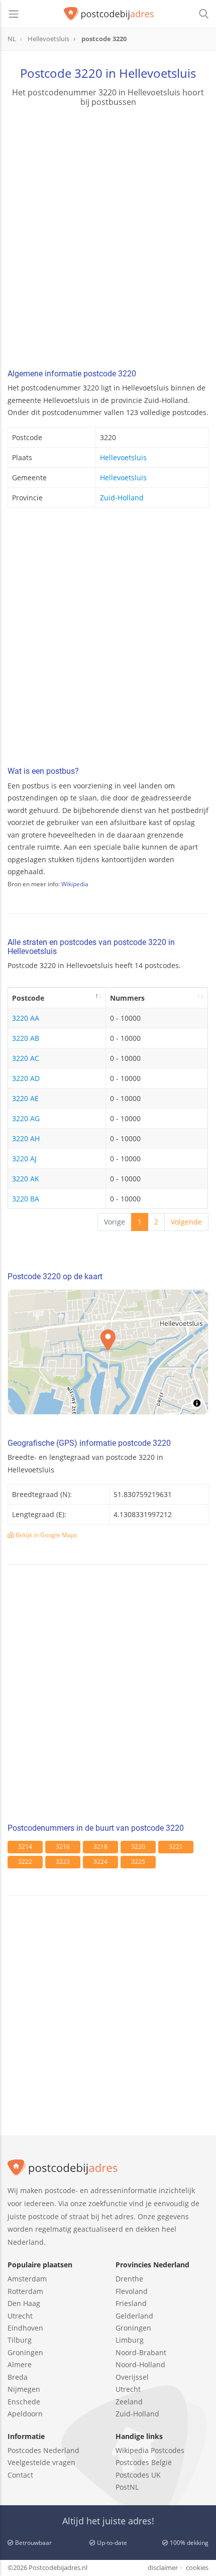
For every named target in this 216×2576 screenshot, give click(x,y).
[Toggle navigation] (14, 14)
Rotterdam (25, 2291)
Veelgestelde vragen (41, 2462)
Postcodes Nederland (43, 2450)
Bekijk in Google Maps (46, 1535)
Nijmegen (24, 2389)
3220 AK (26, 1179)
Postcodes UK (138, 2475)
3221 (176, 1847)
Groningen (25, 2352)
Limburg (130, 2340)
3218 (100, 1847)
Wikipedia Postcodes (150, 2450)
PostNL (127, 2487)
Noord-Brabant (141, 2352)
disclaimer (163, 2567)
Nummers (127, 998)
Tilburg (20, 2340)
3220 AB (26, 1038)
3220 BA (26, 1199)
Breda (18, 2377)
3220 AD (26, 1078)
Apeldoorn (25, 2414)
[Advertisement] (108, 239)
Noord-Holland (140, 2364)
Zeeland (129, 2402)
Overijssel (132, 2377)
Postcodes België (144, 2462)
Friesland (131, 2303)
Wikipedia (75, 884)
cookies (197, 2567)
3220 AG (26, 1118)
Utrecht (20, 2316)
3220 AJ (24, 1159)
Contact (20, 2475)
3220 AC (26, 1058)
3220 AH (26, 1138)
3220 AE (25, 1098)
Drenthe (129, 2279)
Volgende (186, 1222)
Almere (20, 2364)
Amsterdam (27, 2279)
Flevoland (132, 2291)
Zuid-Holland (122, 498)
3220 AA (26, 1018)
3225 (138, 1862)
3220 (138, 1847)
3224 (100, 1862)
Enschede (24, 2402)
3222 (25, 1862)
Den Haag (24, 2303)
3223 (63, 1862)
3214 (25, 1847)
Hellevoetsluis (123, 457)
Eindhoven (25, 2328)
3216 (63, 1847)
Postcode (28, 998)
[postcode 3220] (109, 14)
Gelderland (134, 2316)
